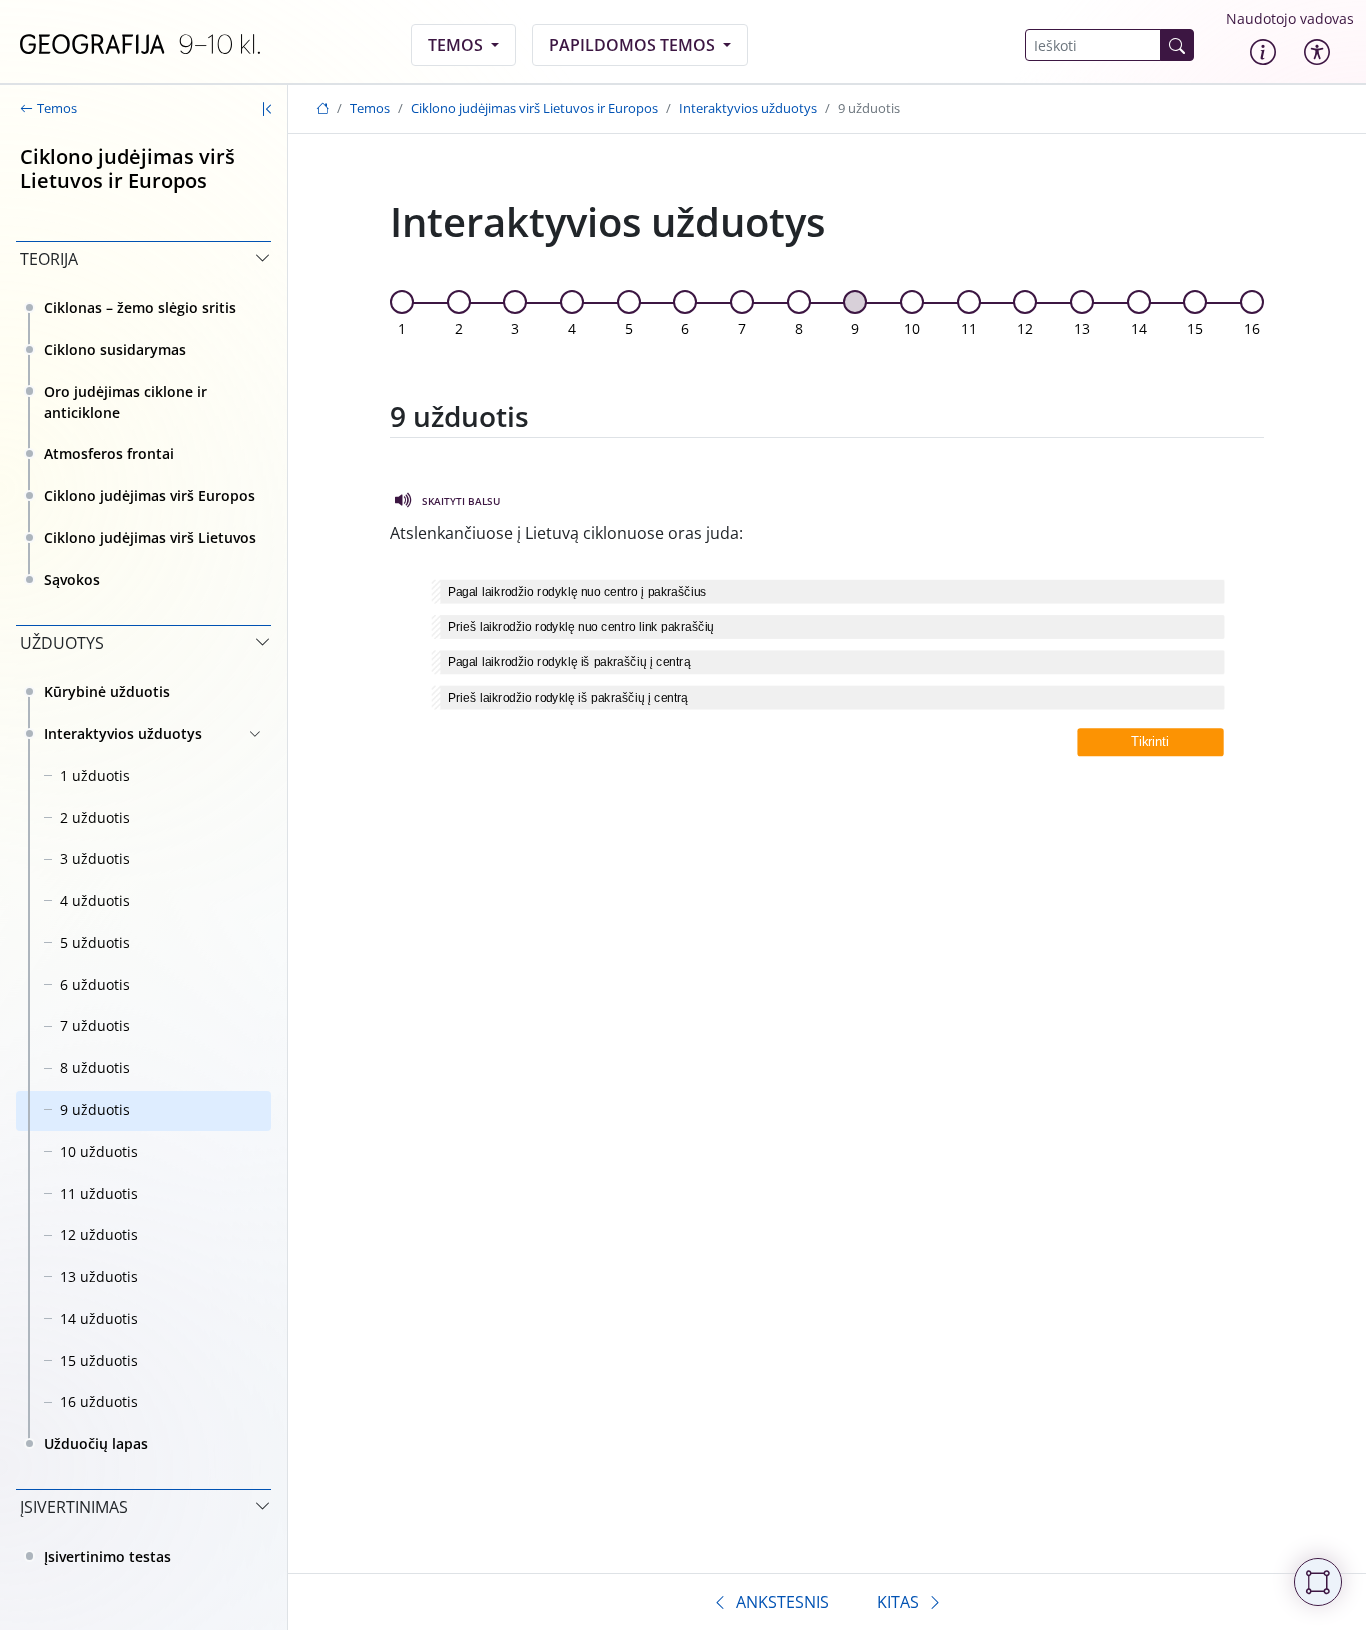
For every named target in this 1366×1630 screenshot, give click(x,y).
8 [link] (799, 328)
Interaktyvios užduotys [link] (123, 733)
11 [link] (969, 328)
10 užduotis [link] (99, 1151)
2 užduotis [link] (95, 817)
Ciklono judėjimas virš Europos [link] (149, 495)
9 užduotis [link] (95, 1109)
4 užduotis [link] (95, 900)
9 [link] (855, 328)
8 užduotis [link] (95, 1067)
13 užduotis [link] (99, 1276)
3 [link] (515, 328)
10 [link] (912, 328)
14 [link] (1139, 328)
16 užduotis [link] (99, 1401)
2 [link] (459, 328)
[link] (140, 45)
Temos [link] (457, 45)
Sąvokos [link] (72, 579)
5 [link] (629, 328)
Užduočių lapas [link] (96, 1443)
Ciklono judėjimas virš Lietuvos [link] (150, 537)
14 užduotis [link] (99, 1318)
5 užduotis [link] (95, 942)
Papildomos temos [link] (634, 45)
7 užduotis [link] (95, 1025)
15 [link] (1195, 328)
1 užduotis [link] (95, 775)
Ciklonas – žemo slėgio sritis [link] (140, 307)
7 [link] (742, 328)
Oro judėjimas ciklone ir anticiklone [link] (125, 402)
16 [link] (1252, 328)
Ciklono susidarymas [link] (115, 349)
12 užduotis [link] (99, 1234)
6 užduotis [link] (95, 984)
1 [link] (402, 328)
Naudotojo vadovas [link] (1290, 18)
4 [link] (572, 328)
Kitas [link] (898, 1602)
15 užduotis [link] (99, 1360)
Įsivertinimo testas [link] (107, 1556)
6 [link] (685, 328)
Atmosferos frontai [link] (109, 453)
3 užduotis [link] (95, 858)
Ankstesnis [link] (782, 1602)
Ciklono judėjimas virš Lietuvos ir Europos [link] (534, 108)
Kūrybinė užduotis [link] (107, 691)
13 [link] (1082, 328)
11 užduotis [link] (99, 1193)
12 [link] (1025, 328)
